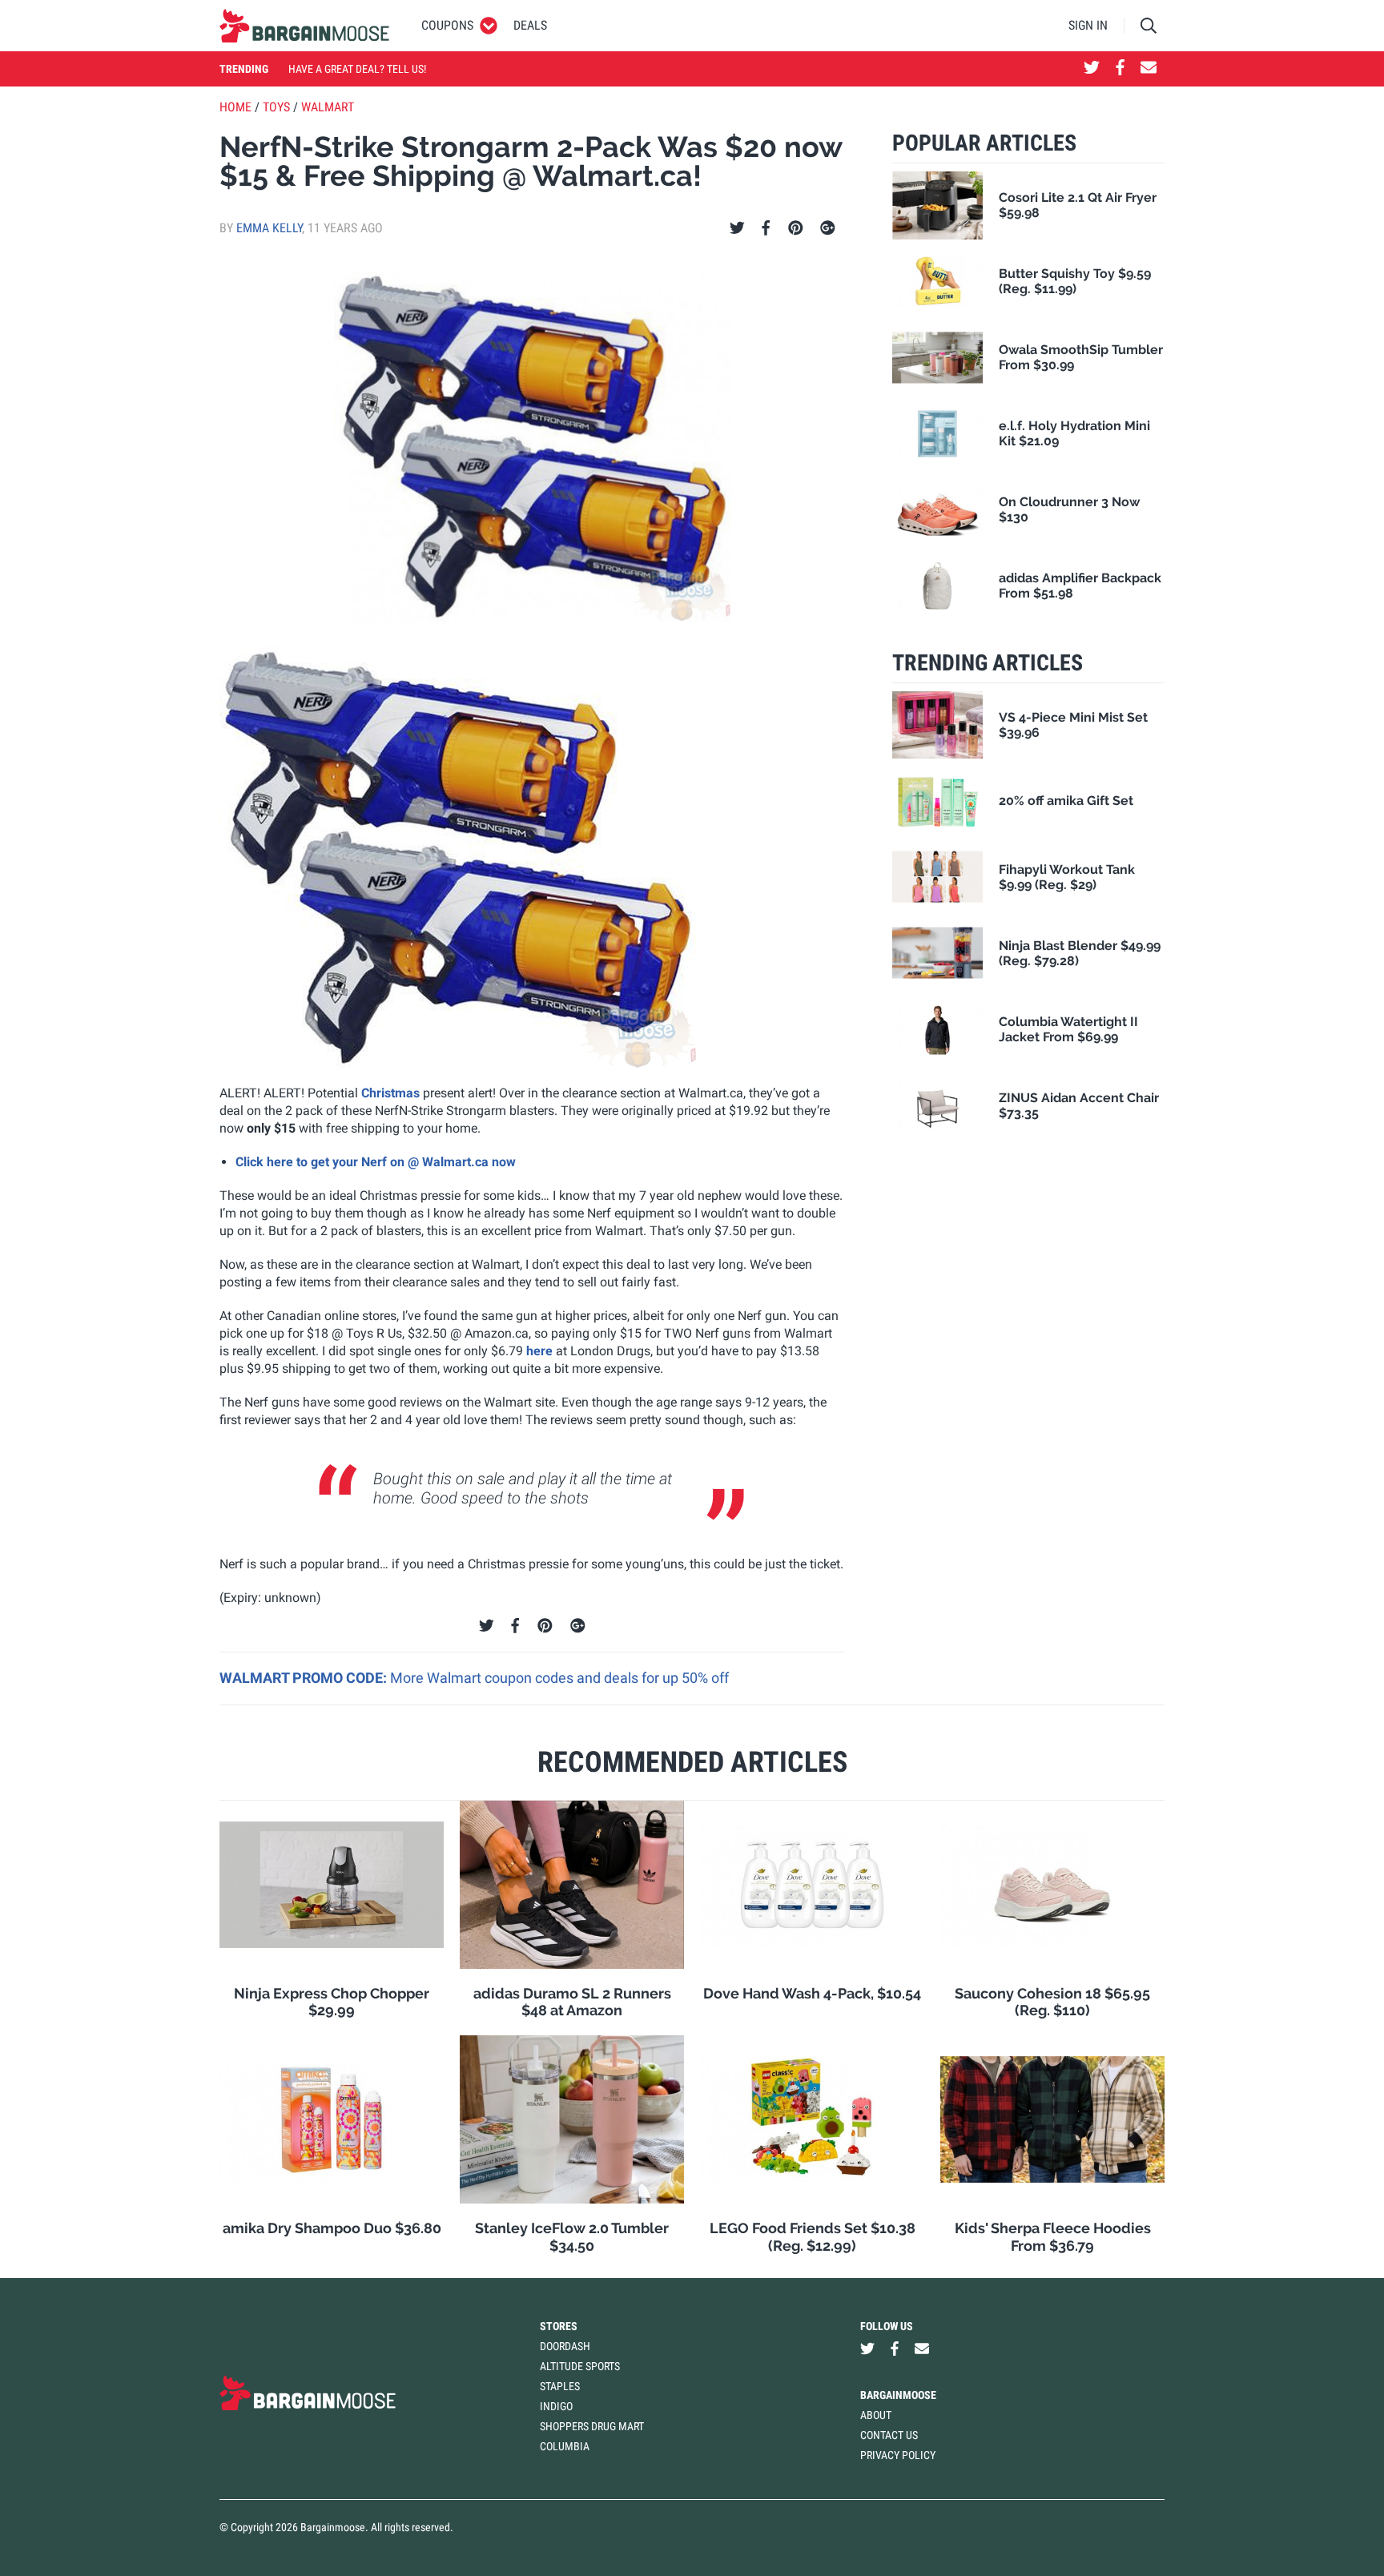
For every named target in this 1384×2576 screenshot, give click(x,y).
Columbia (565, 2446)
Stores (559, 2326)
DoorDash (565, 2346)
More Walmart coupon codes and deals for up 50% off (559, 1678)
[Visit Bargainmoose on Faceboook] (1120, 69)
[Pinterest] (796, 228)
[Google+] (828, 228)
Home (235, 107)
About (876, 2415)
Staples (560, 2386)
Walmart (328, 107)
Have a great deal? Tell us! (357, 69)
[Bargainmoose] (304, 26)
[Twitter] (737, 228)
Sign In (1088, 25)
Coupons (447, 25)
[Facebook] (766, 228)
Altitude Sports (580, 2366)
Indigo (556, 2406)
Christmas (390, 1093)
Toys (276, 107)
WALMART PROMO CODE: (305, 1678)
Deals (530, 25)
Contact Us (889, 2435)
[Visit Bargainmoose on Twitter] (1092, 69)
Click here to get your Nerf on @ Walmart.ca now (376, 1162)
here (539, 1351)
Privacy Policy (898, 2455)
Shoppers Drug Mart (592, 2426)
